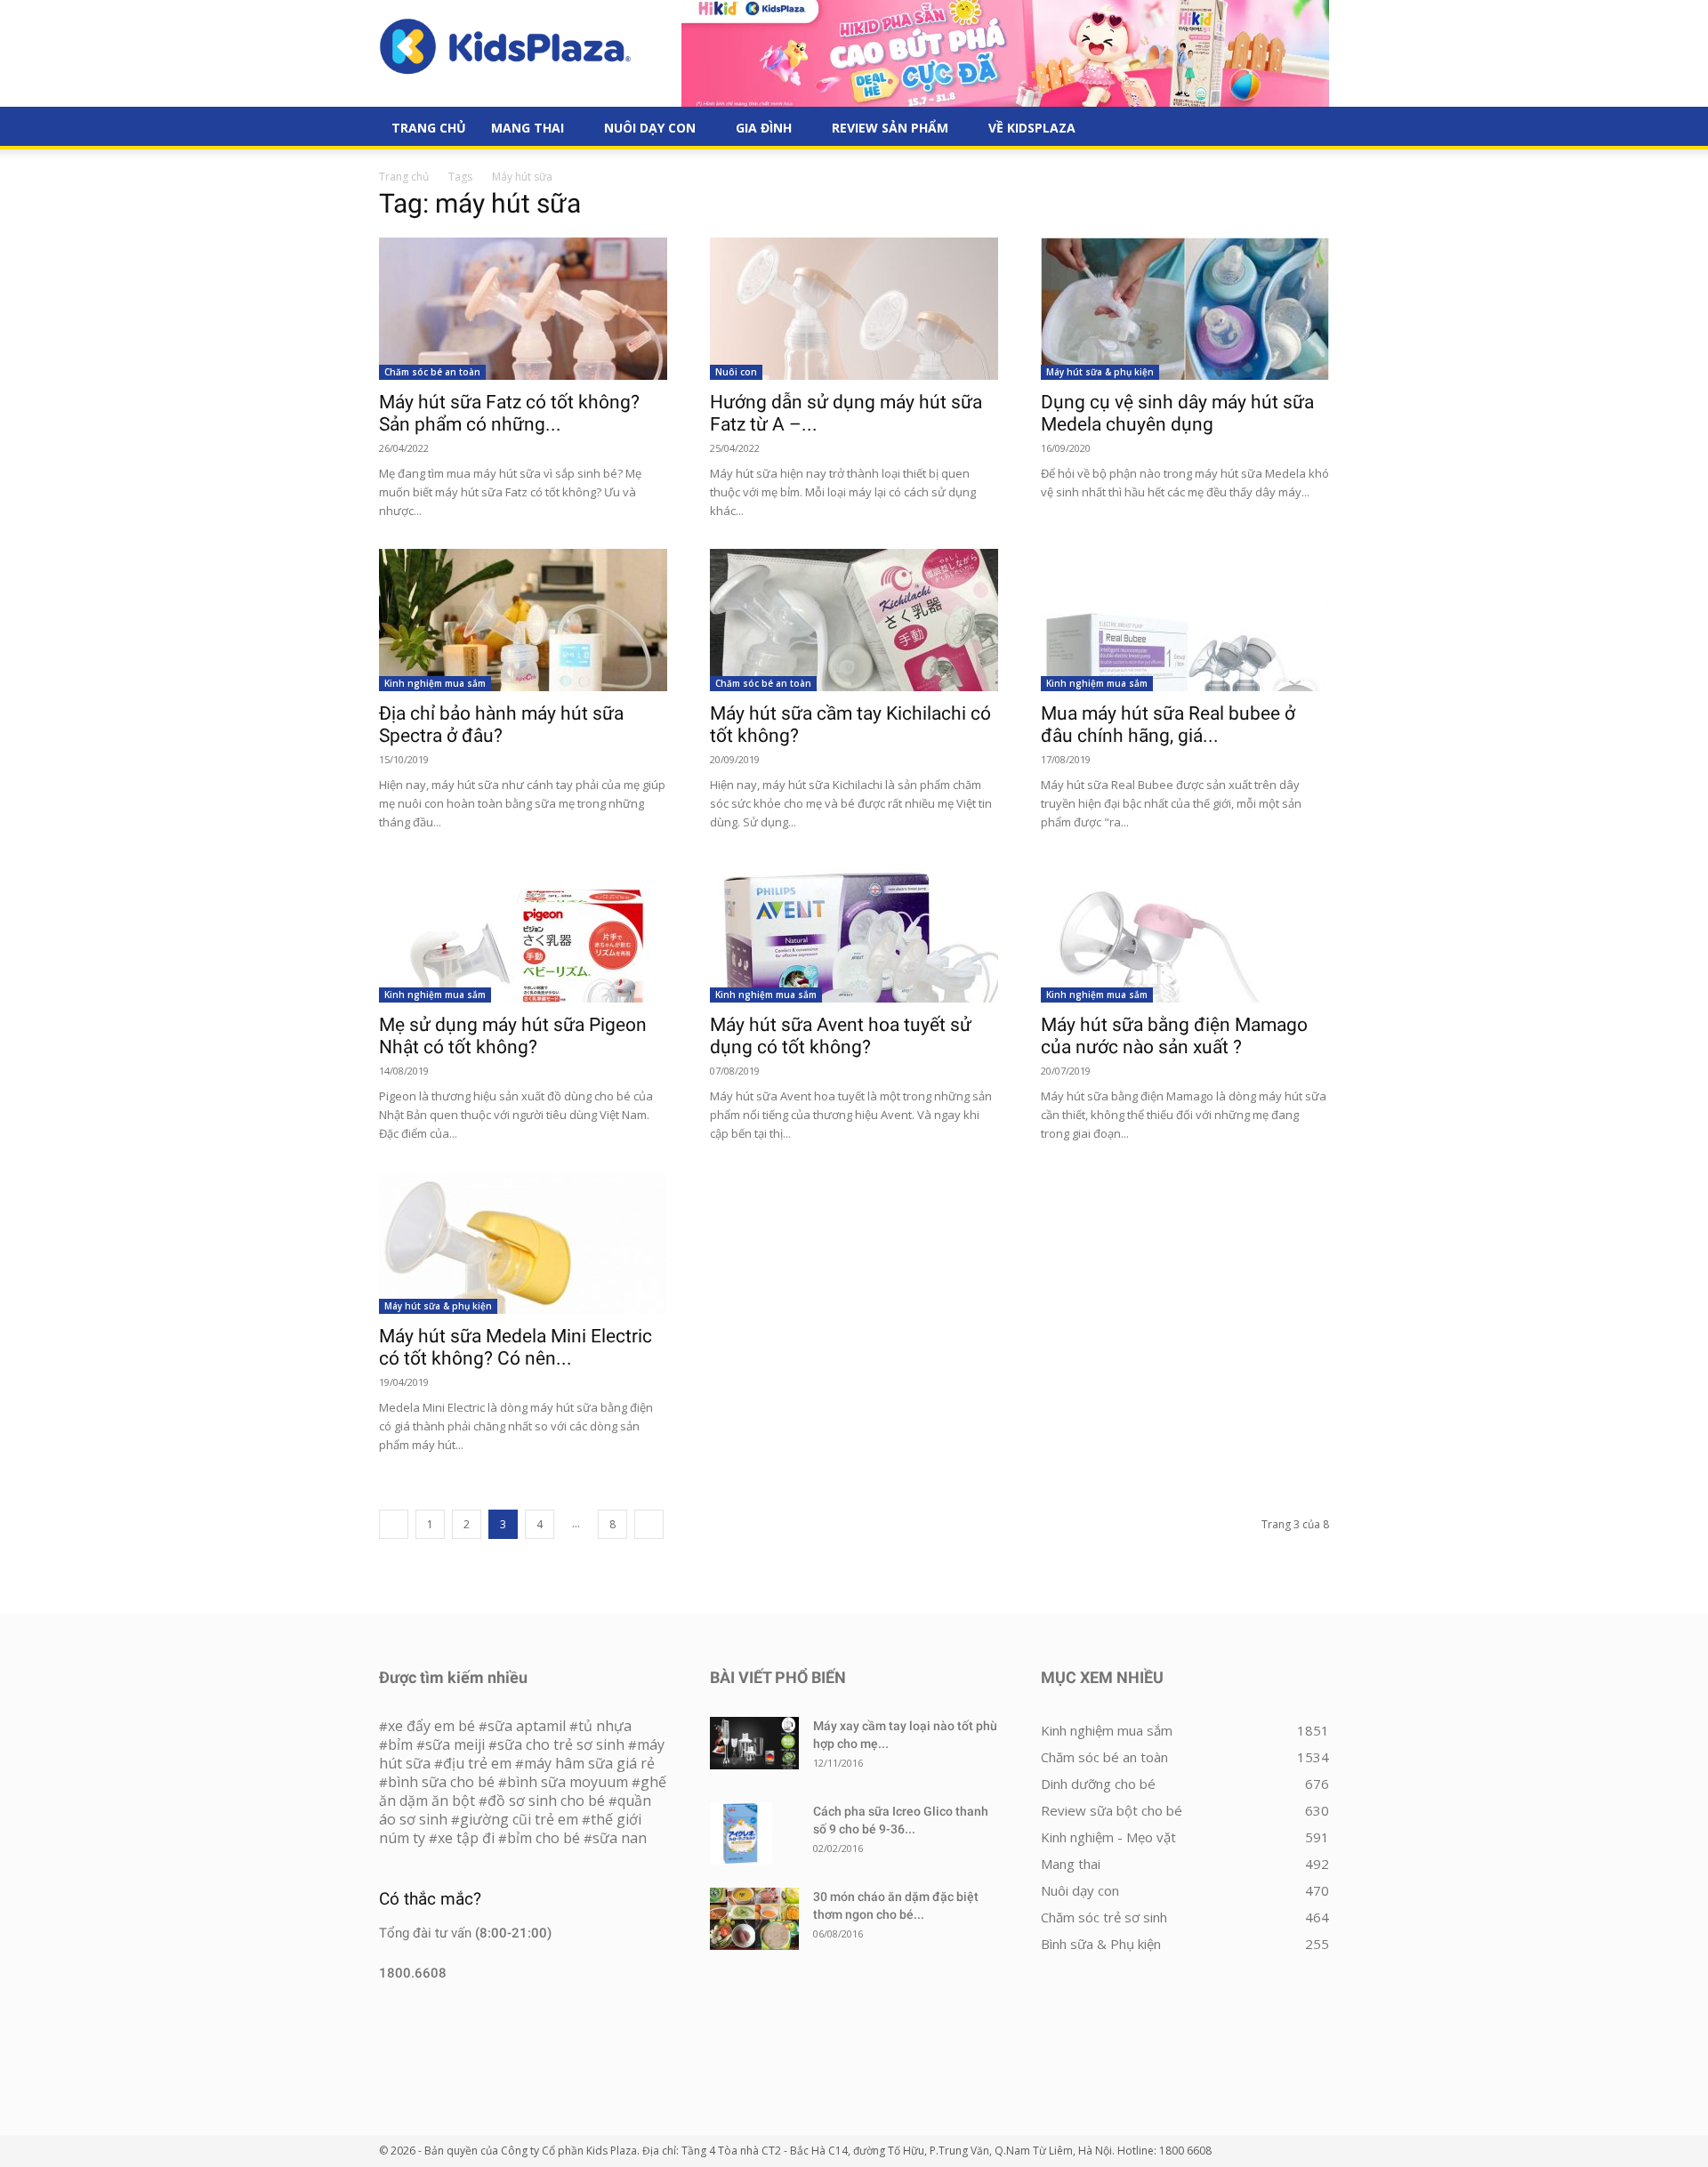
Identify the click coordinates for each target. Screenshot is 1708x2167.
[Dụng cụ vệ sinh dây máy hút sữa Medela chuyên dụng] (1185, 309)
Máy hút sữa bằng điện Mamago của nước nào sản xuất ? (1174, 1036)
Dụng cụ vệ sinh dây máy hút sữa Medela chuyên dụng (1177, 413)
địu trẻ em (477, 1763)
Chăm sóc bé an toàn (432, 372)
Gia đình (764, 128)
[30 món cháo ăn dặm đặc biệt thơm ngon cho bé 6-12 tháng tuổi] (754, 1919)
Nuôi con (736, 372)
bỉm (400, 1744)
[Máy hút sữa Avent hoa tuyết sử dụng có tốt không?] (854, 931)
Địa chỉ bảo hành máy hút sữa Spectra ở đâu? (501, 725)
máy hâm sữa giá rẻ (589, 1763)
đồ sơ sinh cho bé (546, 1800)
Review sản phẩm (890, 128)
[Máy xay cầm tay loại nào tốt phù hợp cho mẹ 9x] (754, 1743)
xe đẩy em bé (433, 1726)
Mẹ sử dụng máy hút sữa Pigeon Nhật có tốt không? (513, 1036)
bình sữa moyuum (568, 1782)
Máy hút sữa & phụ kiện (1100, 372)
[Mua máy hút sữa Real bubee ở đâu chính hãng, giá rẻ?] (1185, 620)
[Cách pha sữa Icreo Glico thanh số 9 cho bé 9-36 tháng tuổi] (741, 1833)
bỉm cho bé (544, 1838)
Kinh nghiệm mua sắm (435, 683)
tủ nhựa (605, 1726)
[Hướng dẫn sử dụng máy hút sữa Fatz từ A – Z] (854, 309)
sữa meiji (455, 1744)
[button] (1308, 129)
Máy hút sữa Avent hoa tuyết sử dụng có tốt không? (841, 1036)
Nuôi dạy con (650, 128)
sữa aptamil (527, 1726)
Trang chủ (404, 177)
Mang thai (528, 128)
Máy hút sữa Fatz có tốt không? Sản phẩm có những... (509, 413)
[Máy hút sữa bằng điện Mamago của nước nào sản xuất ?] (1185, 931)
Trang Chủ (429, 128)
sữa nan (620, 1838)
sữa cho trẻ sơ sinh (561, 1744)
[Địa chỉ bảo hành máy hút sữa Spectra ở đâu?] (523, 620)
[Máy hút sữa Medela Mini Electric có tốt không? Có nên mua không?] (523, 1243)
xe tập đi (466, 1838)
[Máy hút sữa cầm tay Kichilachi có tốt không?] (854, 620)
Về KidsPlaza (1032, 128)
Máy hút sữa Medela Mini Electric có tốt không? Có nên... (516, 1347)
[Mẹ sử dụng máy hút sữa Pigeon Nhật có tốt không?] (523, 931)
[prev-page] (394, 1524)
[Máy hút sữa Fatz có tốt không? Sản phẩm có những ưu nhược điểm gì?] (523, 309)
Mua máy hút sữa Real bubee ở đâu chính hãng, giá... (1168, 725)
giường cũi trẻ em (519, 1819)
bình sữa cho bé (441, 1782)
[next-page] (649, 1524)
